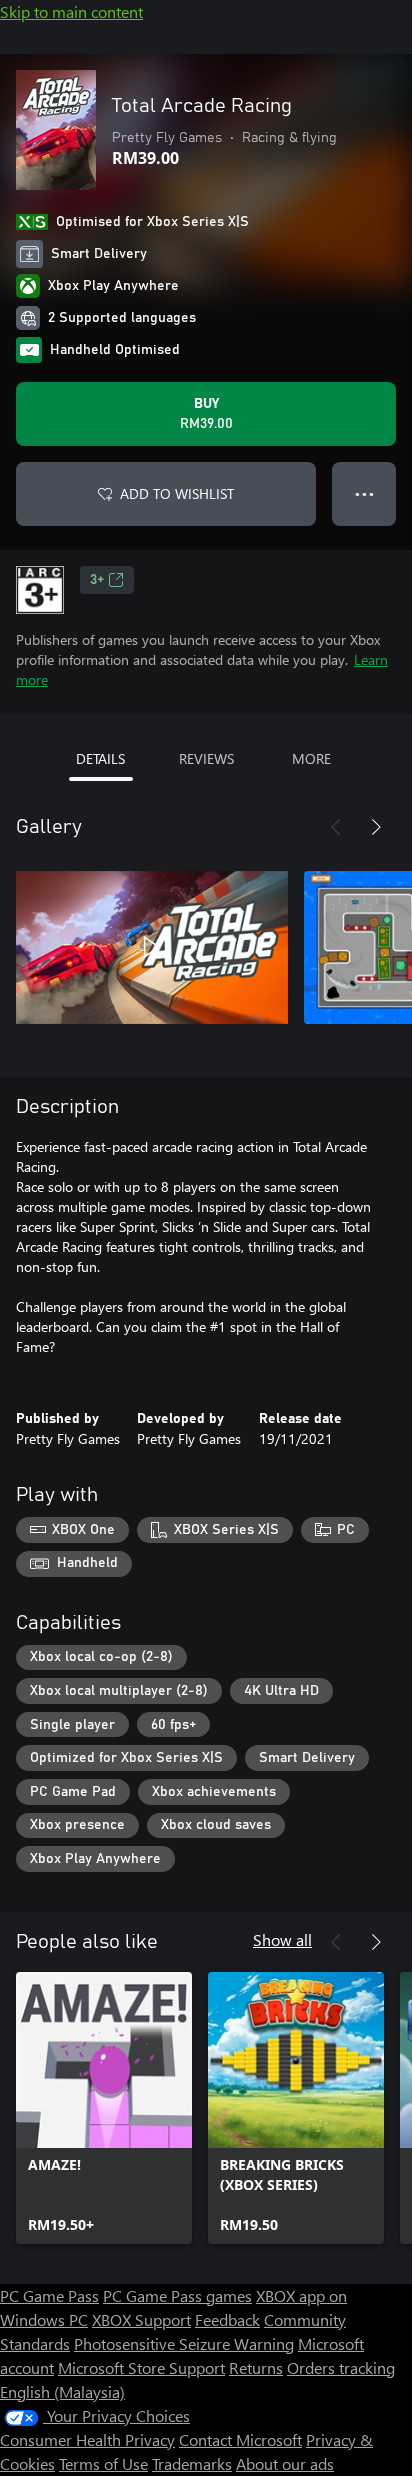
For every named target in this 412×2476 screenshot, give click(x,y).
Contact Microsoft (240, 2439)
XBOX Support (141, 2319)
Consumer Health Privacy (87, 2439)
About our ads (285, 2463)
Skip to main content (71, 11)
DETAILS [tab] (100, 758)
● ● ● (364, 493)
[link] (104, 2108)
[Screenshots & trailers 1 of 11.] (152, 947)
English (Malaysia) (62, 2391)
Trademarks (192, 2463)
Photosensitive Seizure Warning (184, 2343)
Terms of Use (103, 2463)
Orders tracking (341, 2367)
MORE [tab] (311, 758)
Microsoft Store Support (141, 2367)
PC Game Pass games (177, 2295)
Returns (256, 2367)
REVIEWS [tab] (206, 758)
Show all (282, 1939)
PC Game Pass (49, 2295)
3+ (97, 580)
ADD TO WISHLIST (177, 493)
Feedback (227, 2319)
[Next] (376, 827)
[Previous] (336, 827)
